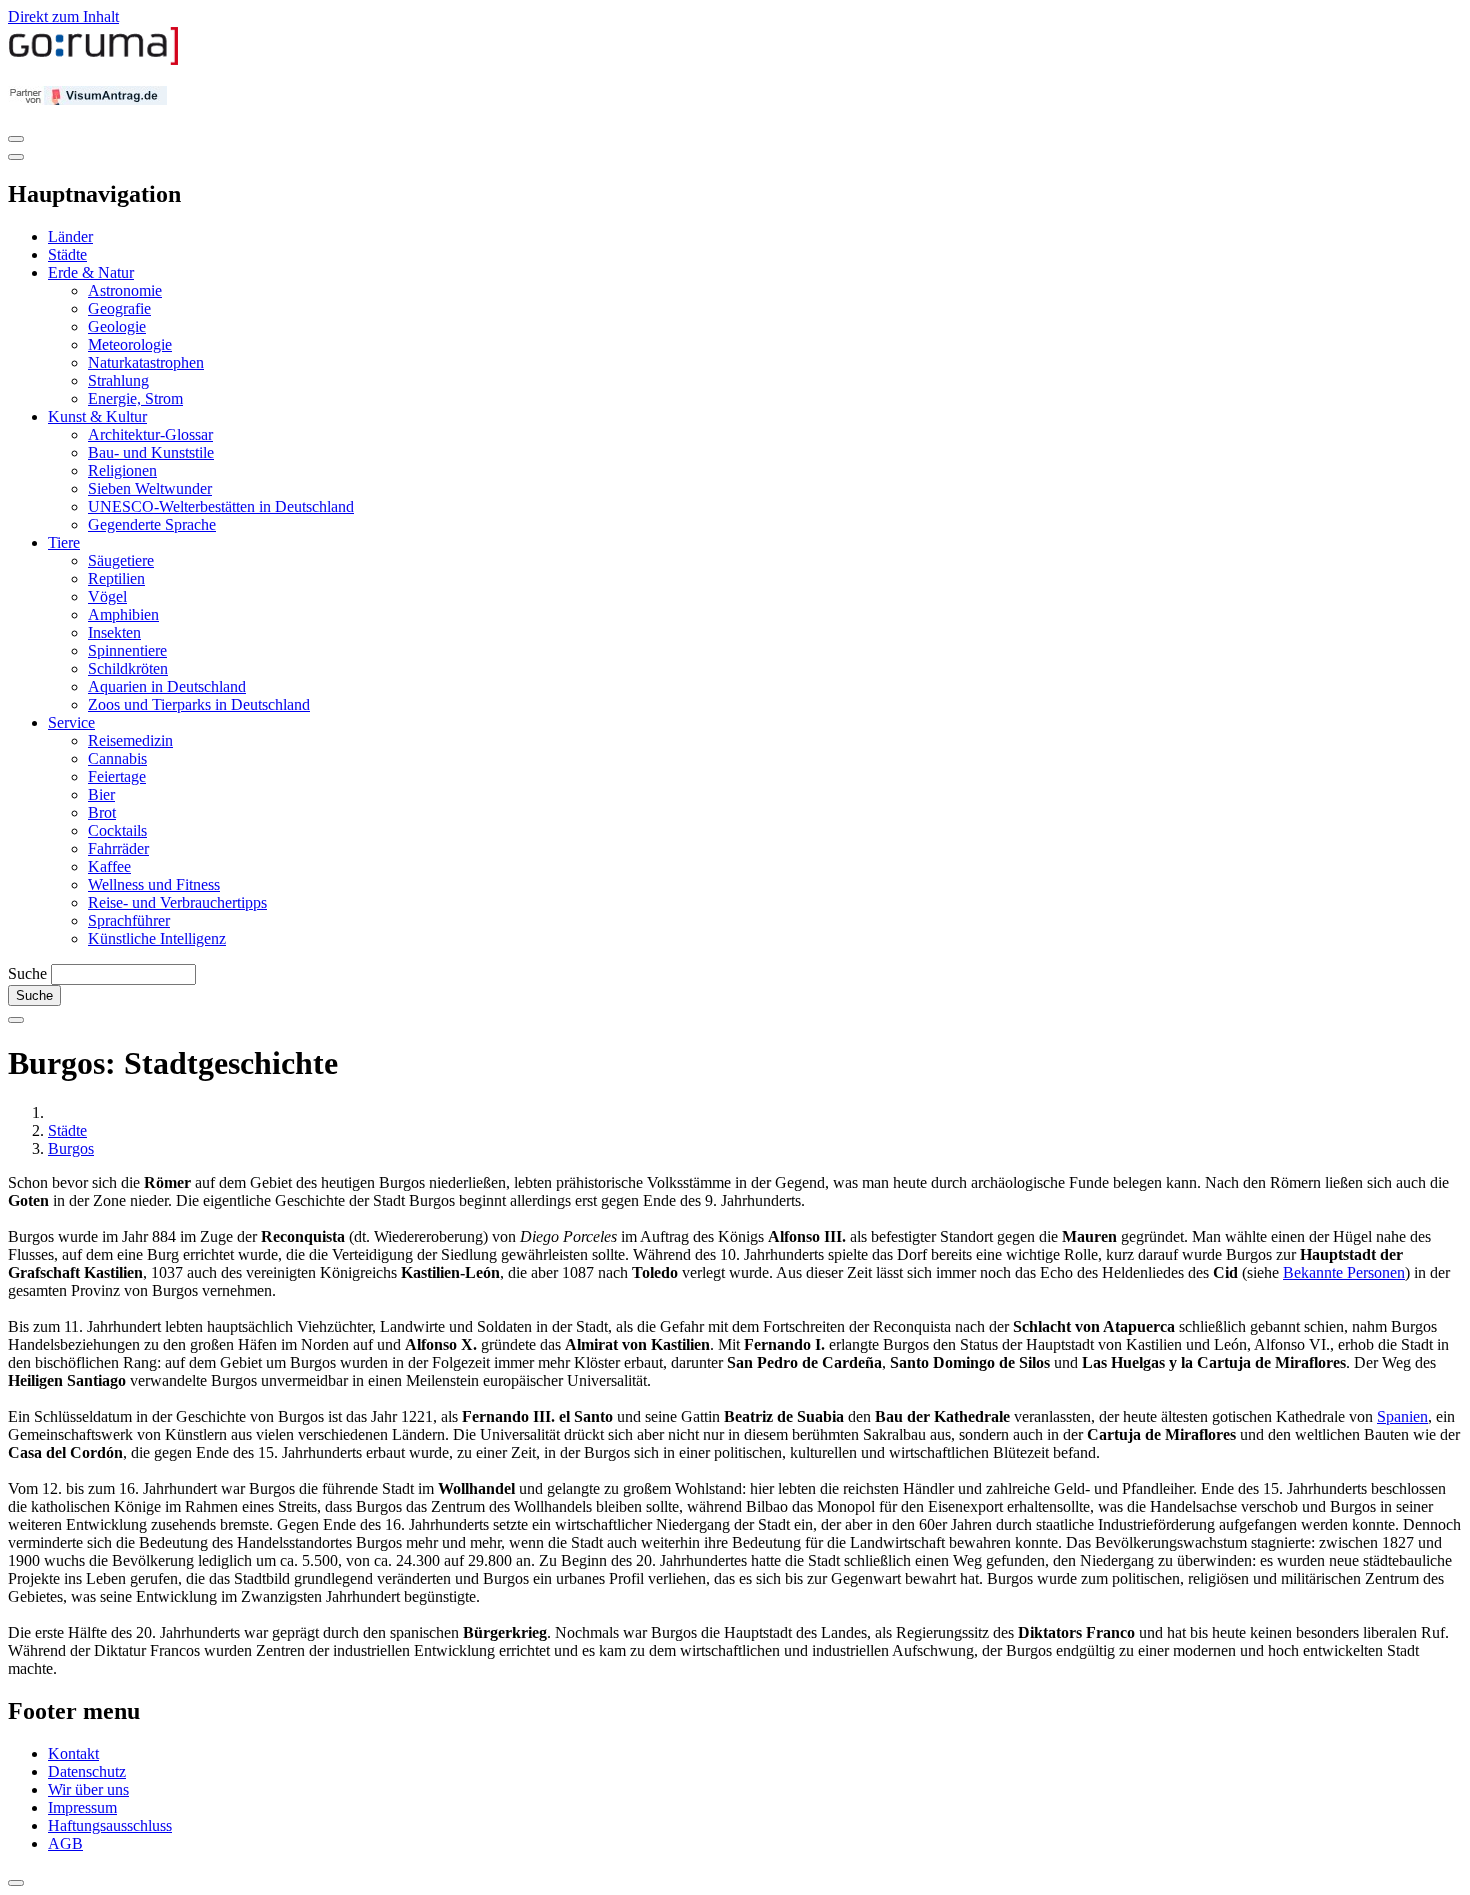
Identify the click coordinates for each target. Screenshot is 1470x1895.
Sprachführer (129, 920)
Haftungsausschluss (110, 1825)
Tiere (64, 542)
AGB (65, 1843)
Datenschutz (87, 1771)
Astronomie (125, 290)
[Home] (94, 60)
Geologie (117, 326)
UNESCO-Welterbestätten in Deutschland (221, 506)
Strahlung (118, 380)
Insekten (114, 632)
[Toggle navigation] (16, 139)
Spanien (1402, 1416)
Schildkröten (128, 668)
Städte (67, 254)
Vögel (107, 596)
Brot (102, 812)
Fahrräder (118, 848)
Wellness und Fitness (154, 884)
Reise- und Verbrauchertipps (177, 902)
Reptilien (116, 578)
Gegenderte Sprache (152, 524)
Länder (70, 236)
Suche (27, 973)
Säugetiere (121, 560)
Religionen (122, 470)
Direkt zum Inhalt (63, 16)
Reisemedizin (130, 740)
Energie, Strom (135, 398)
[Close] (16, 157)
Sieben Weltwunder (150, 488)
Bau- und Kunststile (151, 452)
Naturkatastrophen (146, 362)
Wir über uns (88, 1789)
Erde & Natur (91, 272)
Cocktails (117, 830)
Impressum (82, 1807)
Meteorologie (130, 344)
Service (71, 722)
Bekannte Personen (1344, 1272)
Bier (101, 794)
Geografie (119, 308)
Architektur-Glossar (150, 434)
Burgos (71, 1148)
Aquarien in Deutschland (167, 686)
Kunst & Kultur (97, 416)
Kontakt (73, 1753)
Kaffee (109, 866)
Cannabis (117, 758)
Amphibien (123, 614)
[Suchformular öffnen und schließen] (16, 1020)
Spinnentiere (127, 650)
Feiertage (117, 776)
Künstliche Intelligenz (157, 938)
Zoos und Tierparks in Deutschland (199, 704)
